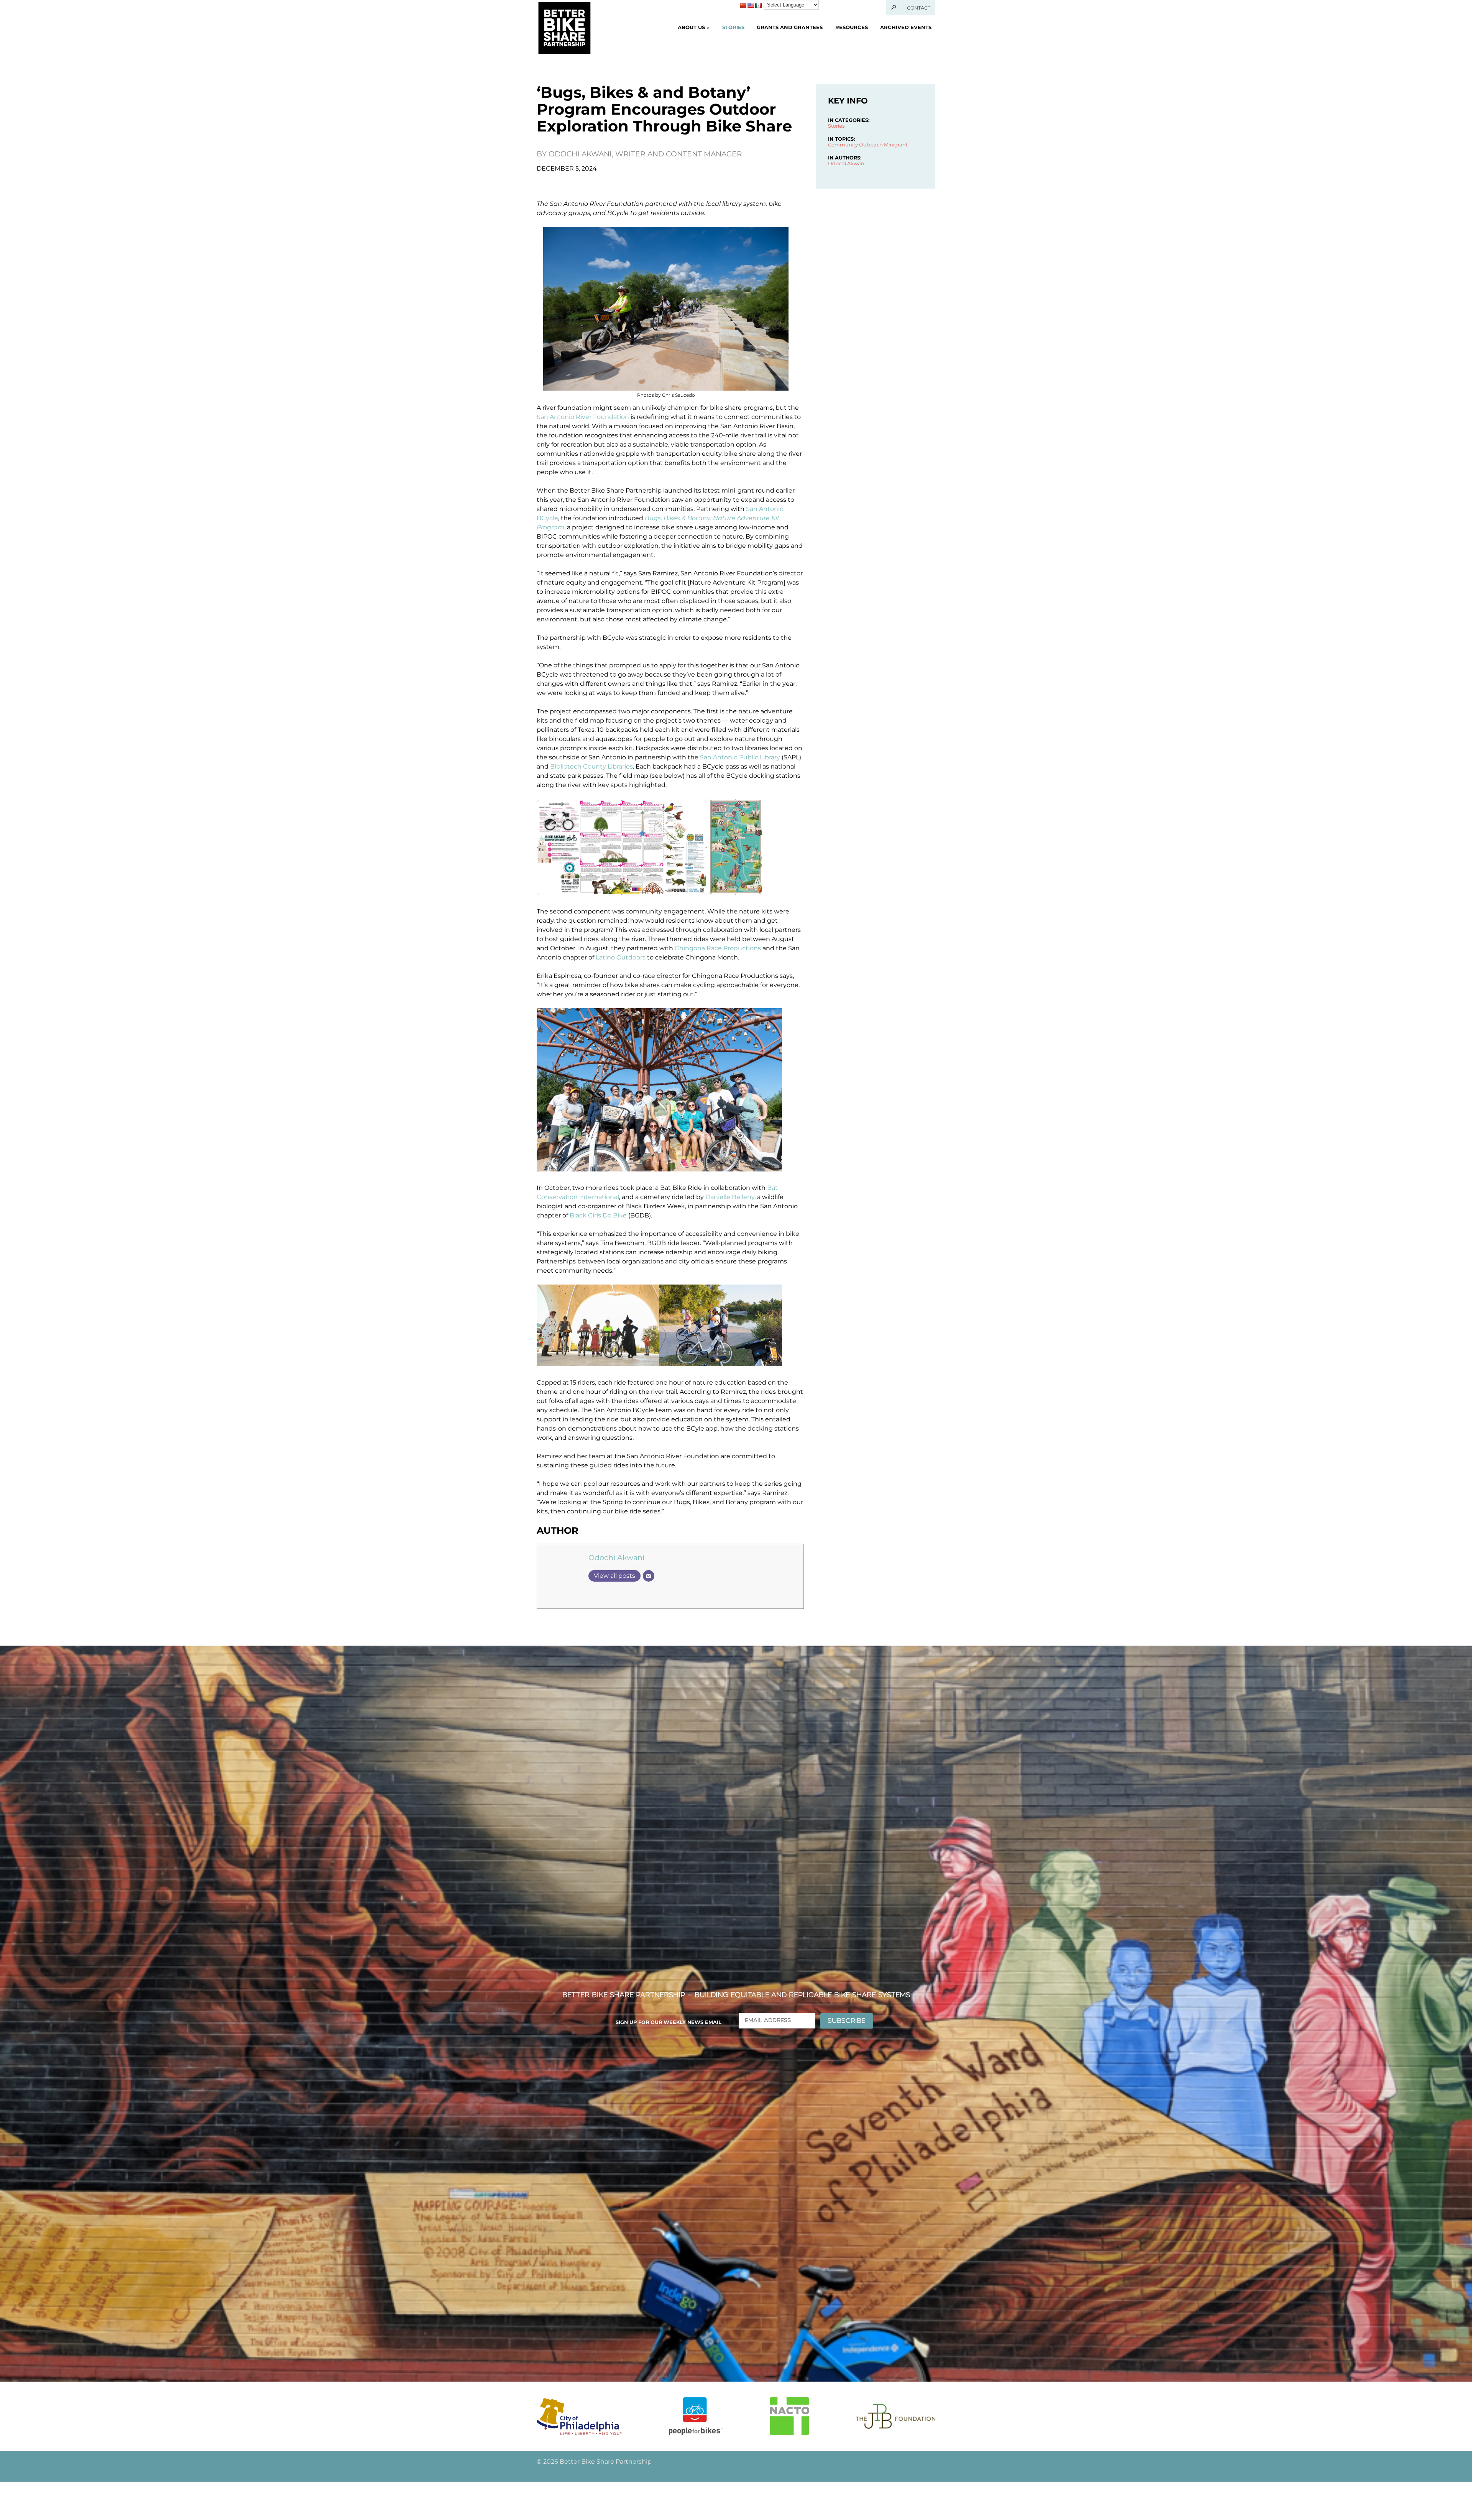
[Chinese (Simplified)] (743, 5)
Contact (919, 8)
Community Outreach (855, 145)
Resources (852, 27)
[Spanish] (758, 5)
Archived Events (906, 27)
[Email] (649, 1576)
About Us (691, 27)
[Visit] (579, 2416)
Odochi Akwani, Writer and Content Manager (645, 154)
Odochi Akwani (616, 1557)
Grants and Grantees (790, 27)
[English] (751, 5)
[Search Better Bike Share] (894, 8)
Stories (733, 27)
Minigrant (896, 145)
